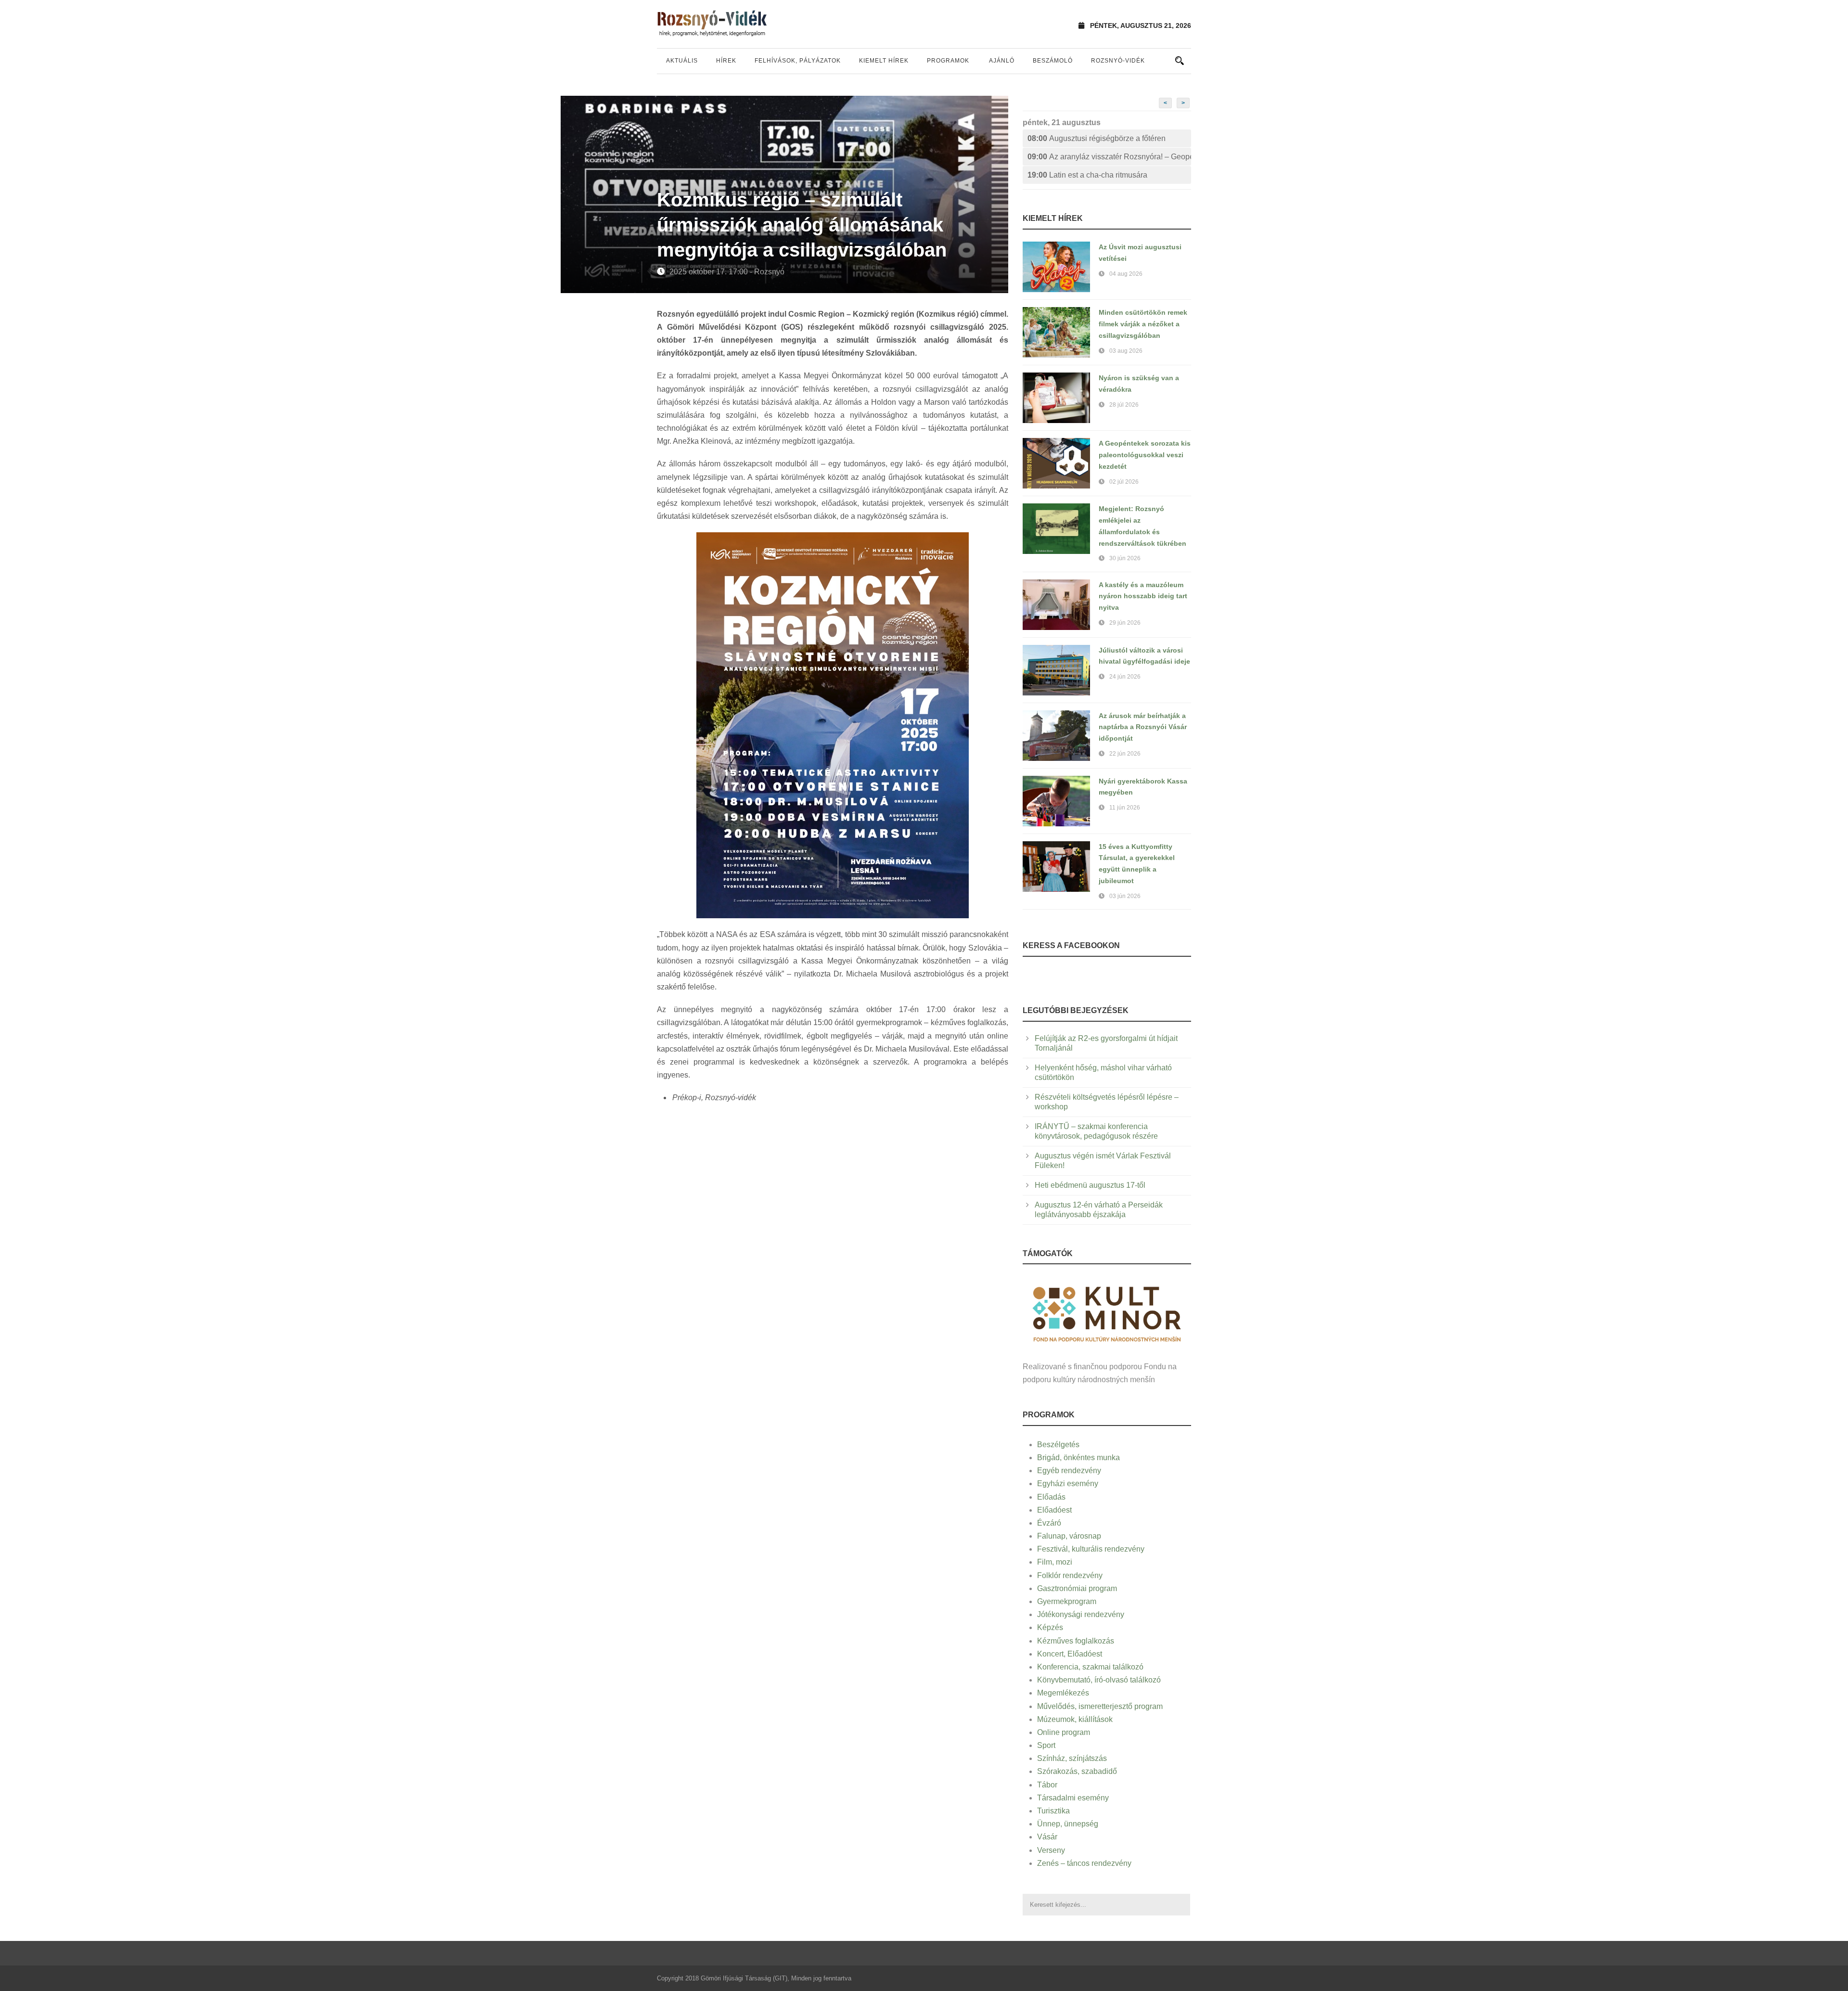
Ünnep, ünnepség (1068, 1824)
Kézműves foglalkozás (1076, 1641)
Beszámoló (1053, 61)
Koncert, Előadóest (1070, 1654)
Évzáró (1049, 1523)
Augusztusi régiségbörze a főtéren (1097, 138)
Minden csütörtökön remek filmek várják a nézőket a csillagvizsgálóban (1143, 324)
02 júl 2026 (1124, 482)
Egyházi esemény (1068, 1484)
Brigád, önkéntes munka (1078, 1458)
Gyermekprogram (1067, 1601)
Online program (1064, 1732)
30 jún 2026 (1125, 558)
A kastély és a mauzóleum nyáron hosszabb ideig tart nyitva (1143, 596)
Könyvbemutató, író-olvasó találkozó (1099, 1680)
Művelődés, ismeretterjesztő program (1100, 1706)
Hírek (726, 61)
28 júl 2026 (1124, 405)
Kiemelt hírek (884, 61)
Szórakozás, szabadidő (1077, 1771)
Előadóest (1054, 1510)
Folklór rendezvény (1070, 1575)
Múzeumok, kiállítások (1075, 1719)
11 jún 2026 (1125, 808)
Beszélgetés (1058, 1445)
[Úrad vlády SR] (1107, 1313)
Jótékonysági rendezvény (1081, 1614)
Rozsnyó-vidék (1118, 61)
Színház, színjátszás (1072, 1758)
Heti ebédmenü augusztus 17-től (1090, 1185)
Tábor (1047, 1785)
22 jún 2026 (1125, 754)
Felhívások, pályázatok (798, 61)
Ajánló (1002, 61)
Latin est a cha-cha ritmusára (1087, 175)
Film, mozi (1055, 1562)
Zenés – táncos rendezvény (1084, 1863)
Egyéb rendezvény (1069, 1471)
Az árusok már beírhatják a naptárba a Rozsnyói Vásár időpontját (1143, 727)
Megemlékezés (1063, 1693)
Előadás (1051, 1497)
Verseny (1051, 1850)
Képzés (1050, 1627)
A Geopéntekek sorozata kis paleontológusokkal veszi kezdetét (1145, 455)
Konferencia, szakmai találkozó (1090, 1667)
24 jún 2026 (1125, 677)
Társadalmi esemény (1073, 1798)
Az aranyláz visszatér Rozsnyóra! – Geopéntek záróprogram (1109, 157)
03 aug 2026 (1126, 351)
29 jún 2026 (1125, 623)
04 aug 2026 (1126, 274)
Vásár (1047, 1837)
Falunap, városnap (1069, 1536)
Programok (948, 61)
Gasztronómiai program (1077, 1588)
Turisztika (1053, 1811)
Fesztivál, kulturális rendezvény (1091, 1549)
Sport (1046, 1745)
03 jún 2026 (1125, 896)
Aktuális (682, 61)
